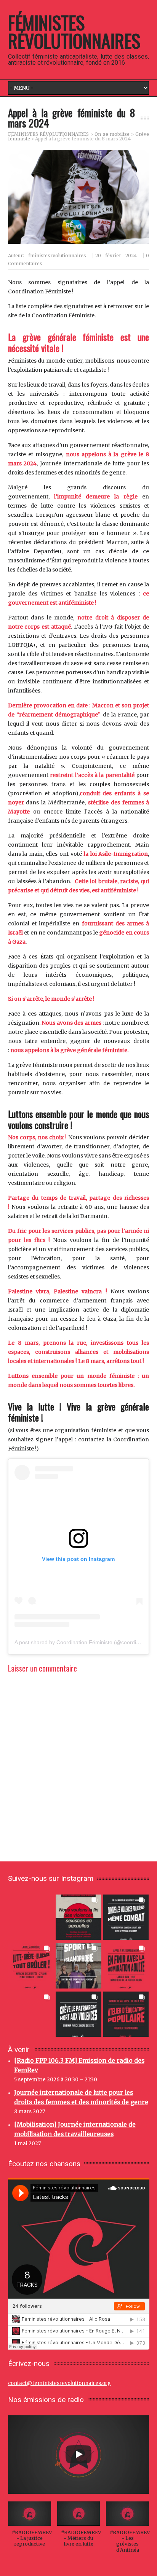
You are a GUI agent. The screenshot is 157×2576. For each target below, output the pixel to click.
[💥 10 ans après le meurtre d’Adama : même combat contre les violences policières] (126, 1917)
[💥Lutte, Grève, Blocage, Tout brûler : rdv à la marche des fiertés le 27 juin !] (31, 1965)
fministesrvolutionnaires (57, 256)
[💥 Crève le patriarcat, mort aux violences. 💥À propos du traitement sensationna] (78, 2014)
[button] (30, 2528)
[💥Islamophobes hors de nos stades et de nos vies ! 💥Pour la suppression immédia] (78, 1965)
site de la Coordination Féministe (51, 315)
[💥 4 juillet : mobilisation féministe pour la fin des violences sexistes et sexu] (78, 1917)
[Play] (78, 2454)
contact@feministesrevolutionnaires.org (59, 2383)
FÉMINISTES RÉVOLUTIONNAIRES (74, 31)
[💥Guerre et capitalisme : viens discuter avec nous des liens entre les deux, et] (126, 2014)
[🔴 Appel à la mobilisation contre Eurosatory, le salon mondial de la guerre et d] (31, 2014)
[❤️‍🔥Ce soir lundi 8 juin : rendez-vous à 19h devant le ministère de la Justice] (126, 1965)
